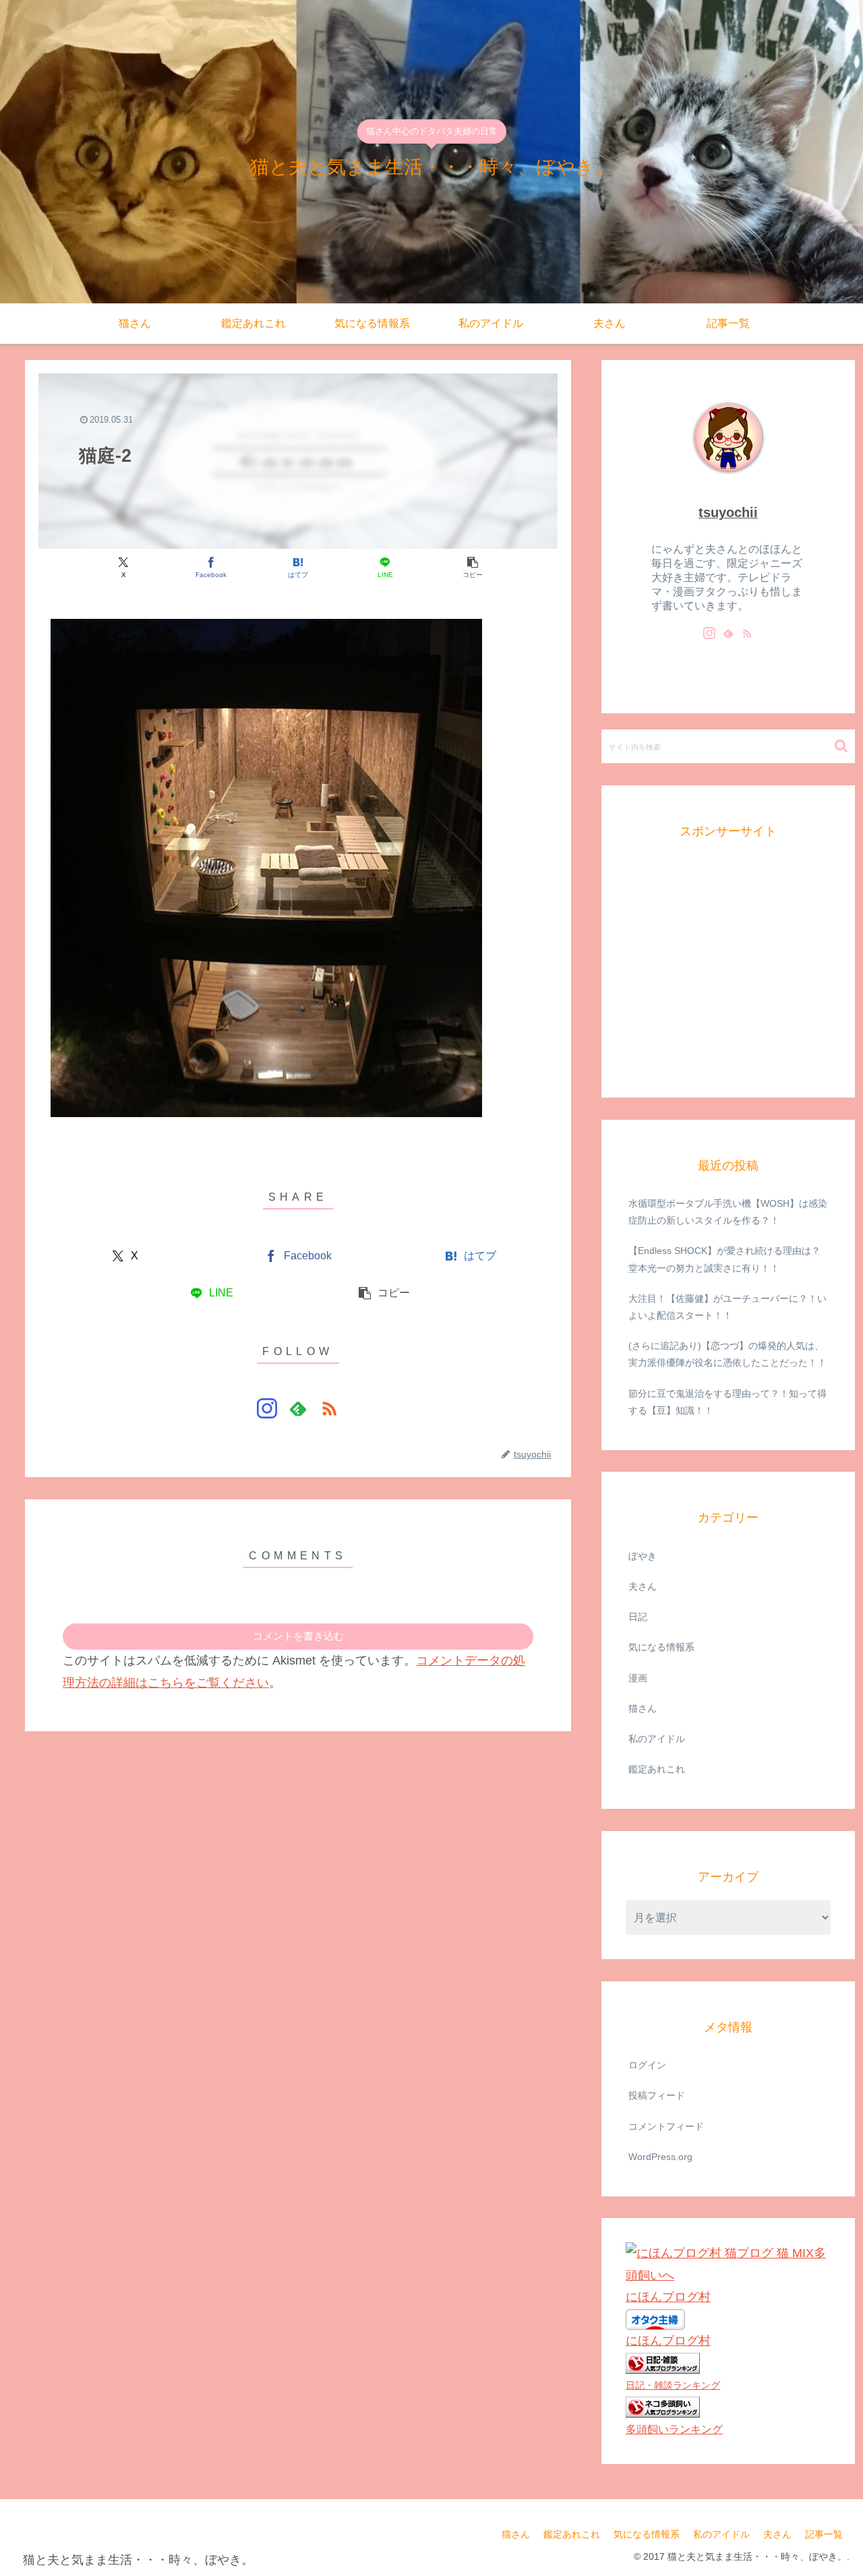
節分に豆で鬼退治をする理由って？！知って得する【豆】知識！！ (727, 1401)
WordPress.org (660, 2156)
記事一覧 (824, 2534)
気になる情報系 (647, 2534)
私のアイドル (721, 2534)
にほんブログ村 (668, 2297)
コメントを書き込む (298, 1636)
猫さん (516, 2534)
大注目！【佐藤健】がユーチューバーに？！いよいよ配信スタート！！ (727, 1306)
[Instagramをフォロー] (267, 1408)
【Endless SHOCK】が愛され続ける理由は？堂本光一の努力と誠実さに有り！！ (724, 1259)
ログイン (647, 2065)
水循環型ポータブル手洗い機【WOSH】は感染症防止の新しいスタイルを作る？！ (728, 1212)
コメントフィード (666, 2126)
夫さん (777, 2534)
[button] (472, 567)
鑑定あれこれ (572, 2534)
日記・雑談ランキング (673, 2385)
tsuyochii (728, 512)
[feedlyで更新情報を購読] (298, 1408)
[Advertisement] (727, 982)
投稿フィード (657, 2095)
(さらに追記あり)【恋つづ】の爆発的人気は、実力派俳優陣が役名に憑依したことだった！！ (727, 1354)
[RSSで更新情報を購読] (329, 1408)
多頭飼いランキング (674, 2428)
